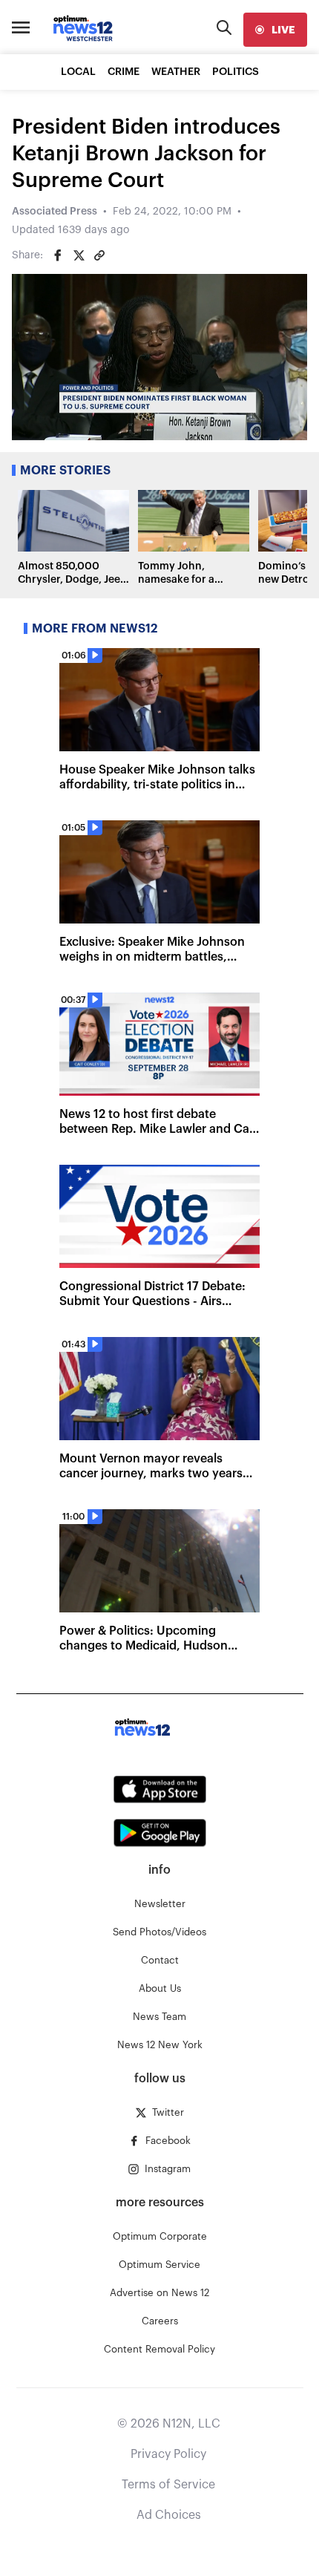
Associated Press (55, 212)
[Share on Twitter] (79, 255)
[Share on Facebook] (58, 255)
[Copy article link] (99, 255)
